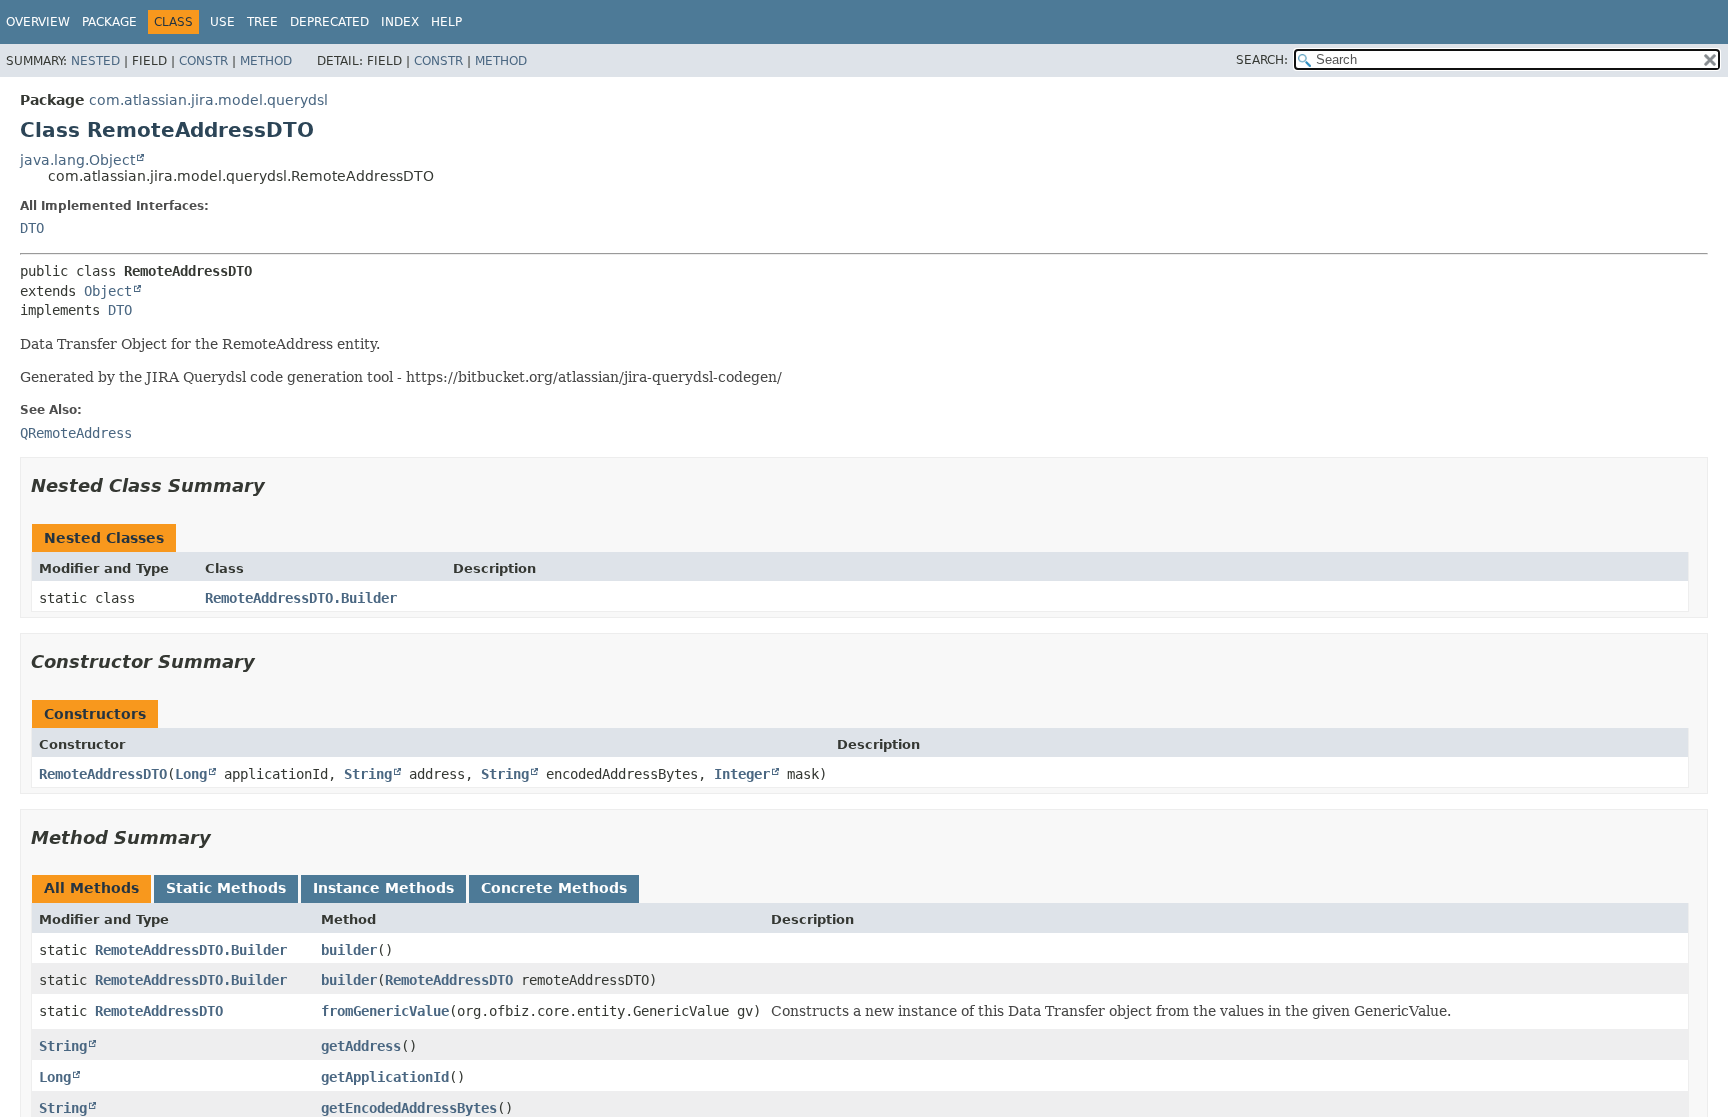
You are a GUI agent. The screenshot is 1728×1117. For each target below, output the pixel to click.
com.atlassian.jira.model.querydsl (208, 100)
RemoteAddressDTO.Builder (301, 598)
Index (400, 22)
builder (349, 950)
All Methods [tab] (91, 888)
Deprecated (329, 22)
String (368, 774)
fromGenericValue (385, 1011)
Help (446, 22)
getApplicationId (385, 1077)
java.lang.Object (77, 160)
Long (191, 774)
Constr (203, 61)
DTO (32, 228)
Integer (742, 774)
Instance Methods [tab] (383, 888)
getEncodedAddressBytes (409, 1108)
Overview (38, 22)
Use (222, 22)
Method (266, 61)
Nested (95, 61)
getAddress (361, 1046)
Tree (262, 22)
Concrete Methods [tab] (554, 888)
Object (108, 291)
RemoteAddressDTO (103, 774)
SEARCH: (1262, 60)
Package (109, 22)
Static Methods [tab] (226, 888)
